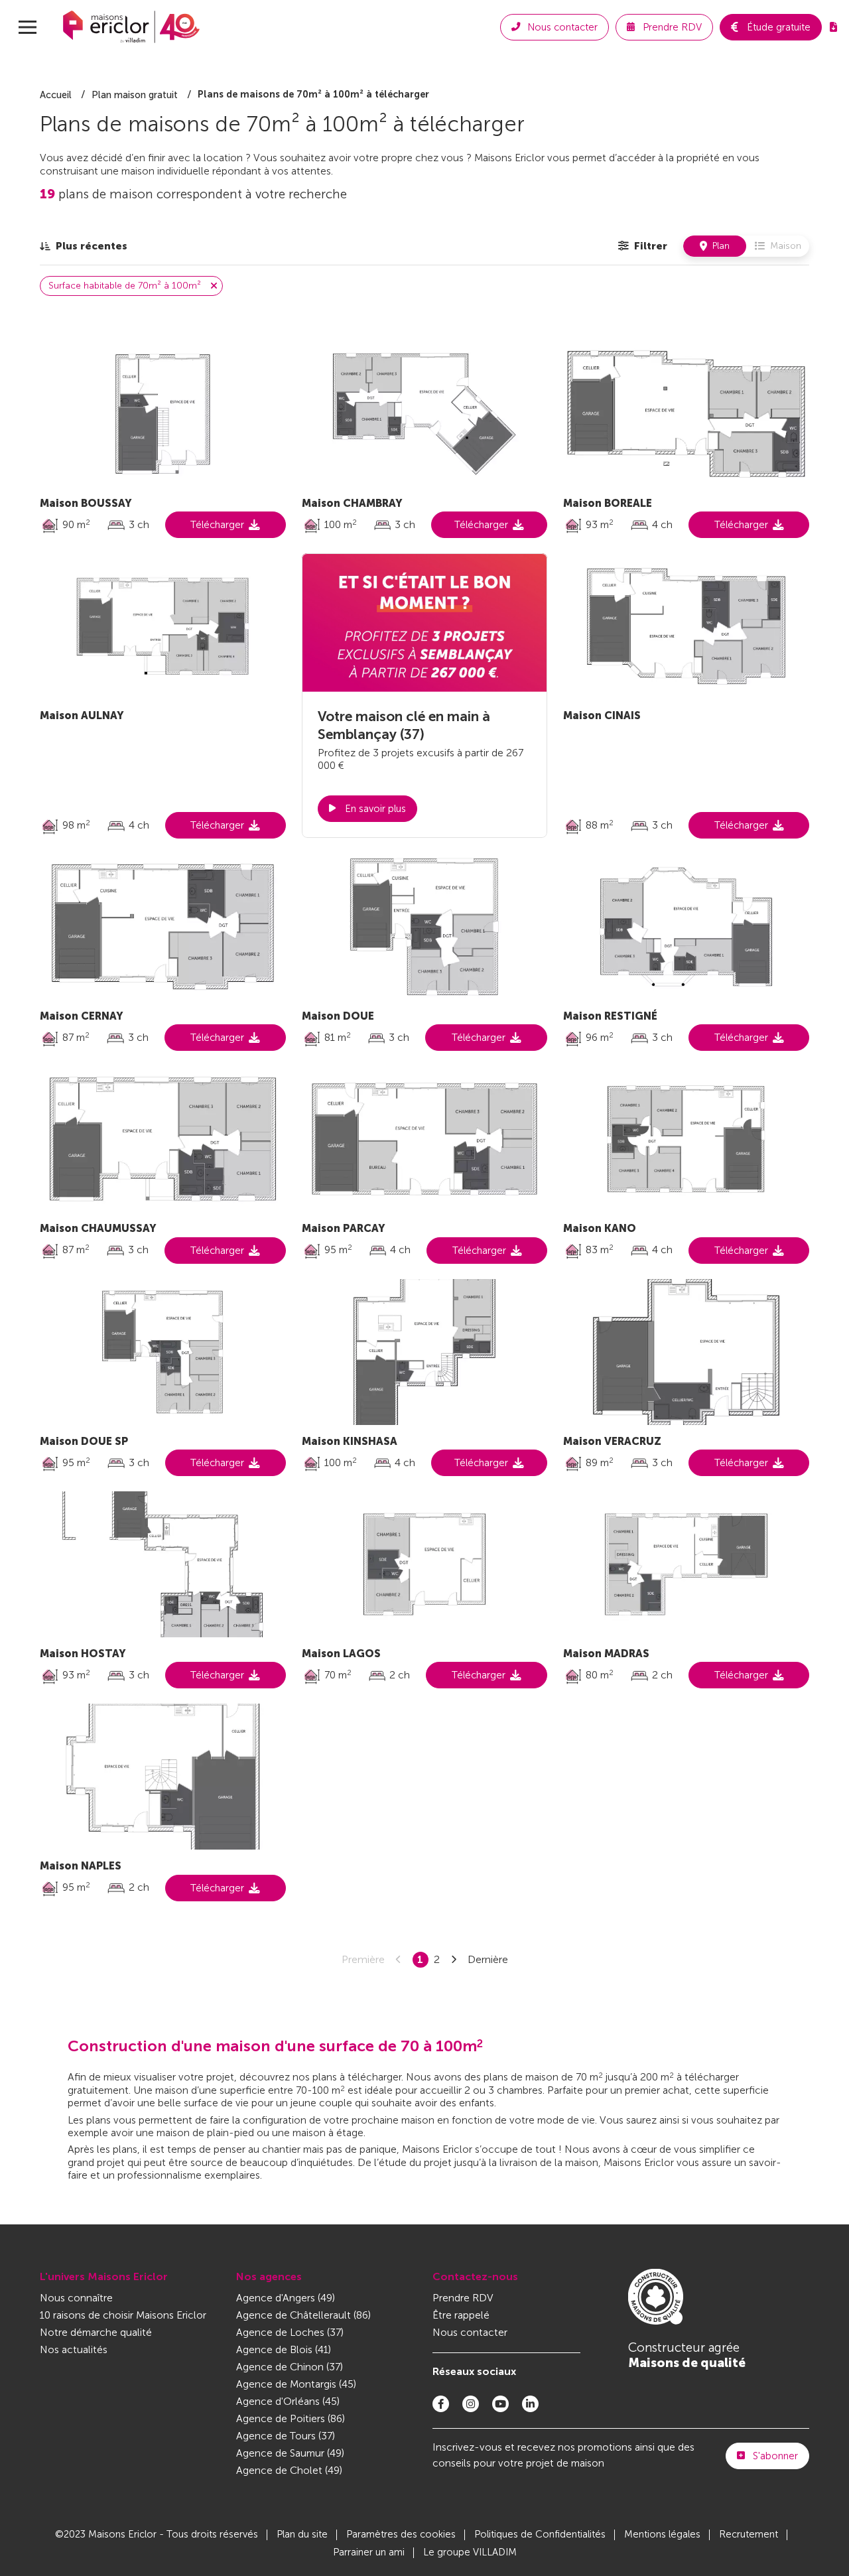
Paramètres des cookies (401, 2534)
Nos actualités (74, 2349)
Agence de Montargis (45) (296, 2384)
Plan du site (302, 2534)
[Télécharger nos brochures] (833, 27)
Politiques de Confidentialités (540, 2534)
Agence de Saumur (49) (290, 2453)
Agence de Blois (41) (284, 2349)
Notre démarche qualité (96, 2332)
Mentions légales (662, 2534)
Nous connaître (76, 2298)
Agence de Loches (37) (290, 2332)
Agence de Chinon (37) (290, 2367)
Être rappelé (461, 2315)
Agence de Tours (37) (286, 2436)
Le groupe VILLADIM (470, 2552)
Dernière (488, 1959)
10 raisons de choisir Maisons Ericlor (123, 2315)
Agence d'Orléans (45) (288, 2401)
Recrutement (749, 2534)
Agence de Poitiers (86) (291, 2418)
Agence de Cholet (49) (289, 2470)
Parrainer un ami (369, 2552)
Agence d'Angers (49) (286, 2298)
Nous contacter (470, 2332)
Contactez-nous (475, 2276)
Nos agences (269, 2276)
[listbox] (84, 246)
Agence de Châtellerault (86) (303, 2315)
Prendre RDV (463, 2298)
